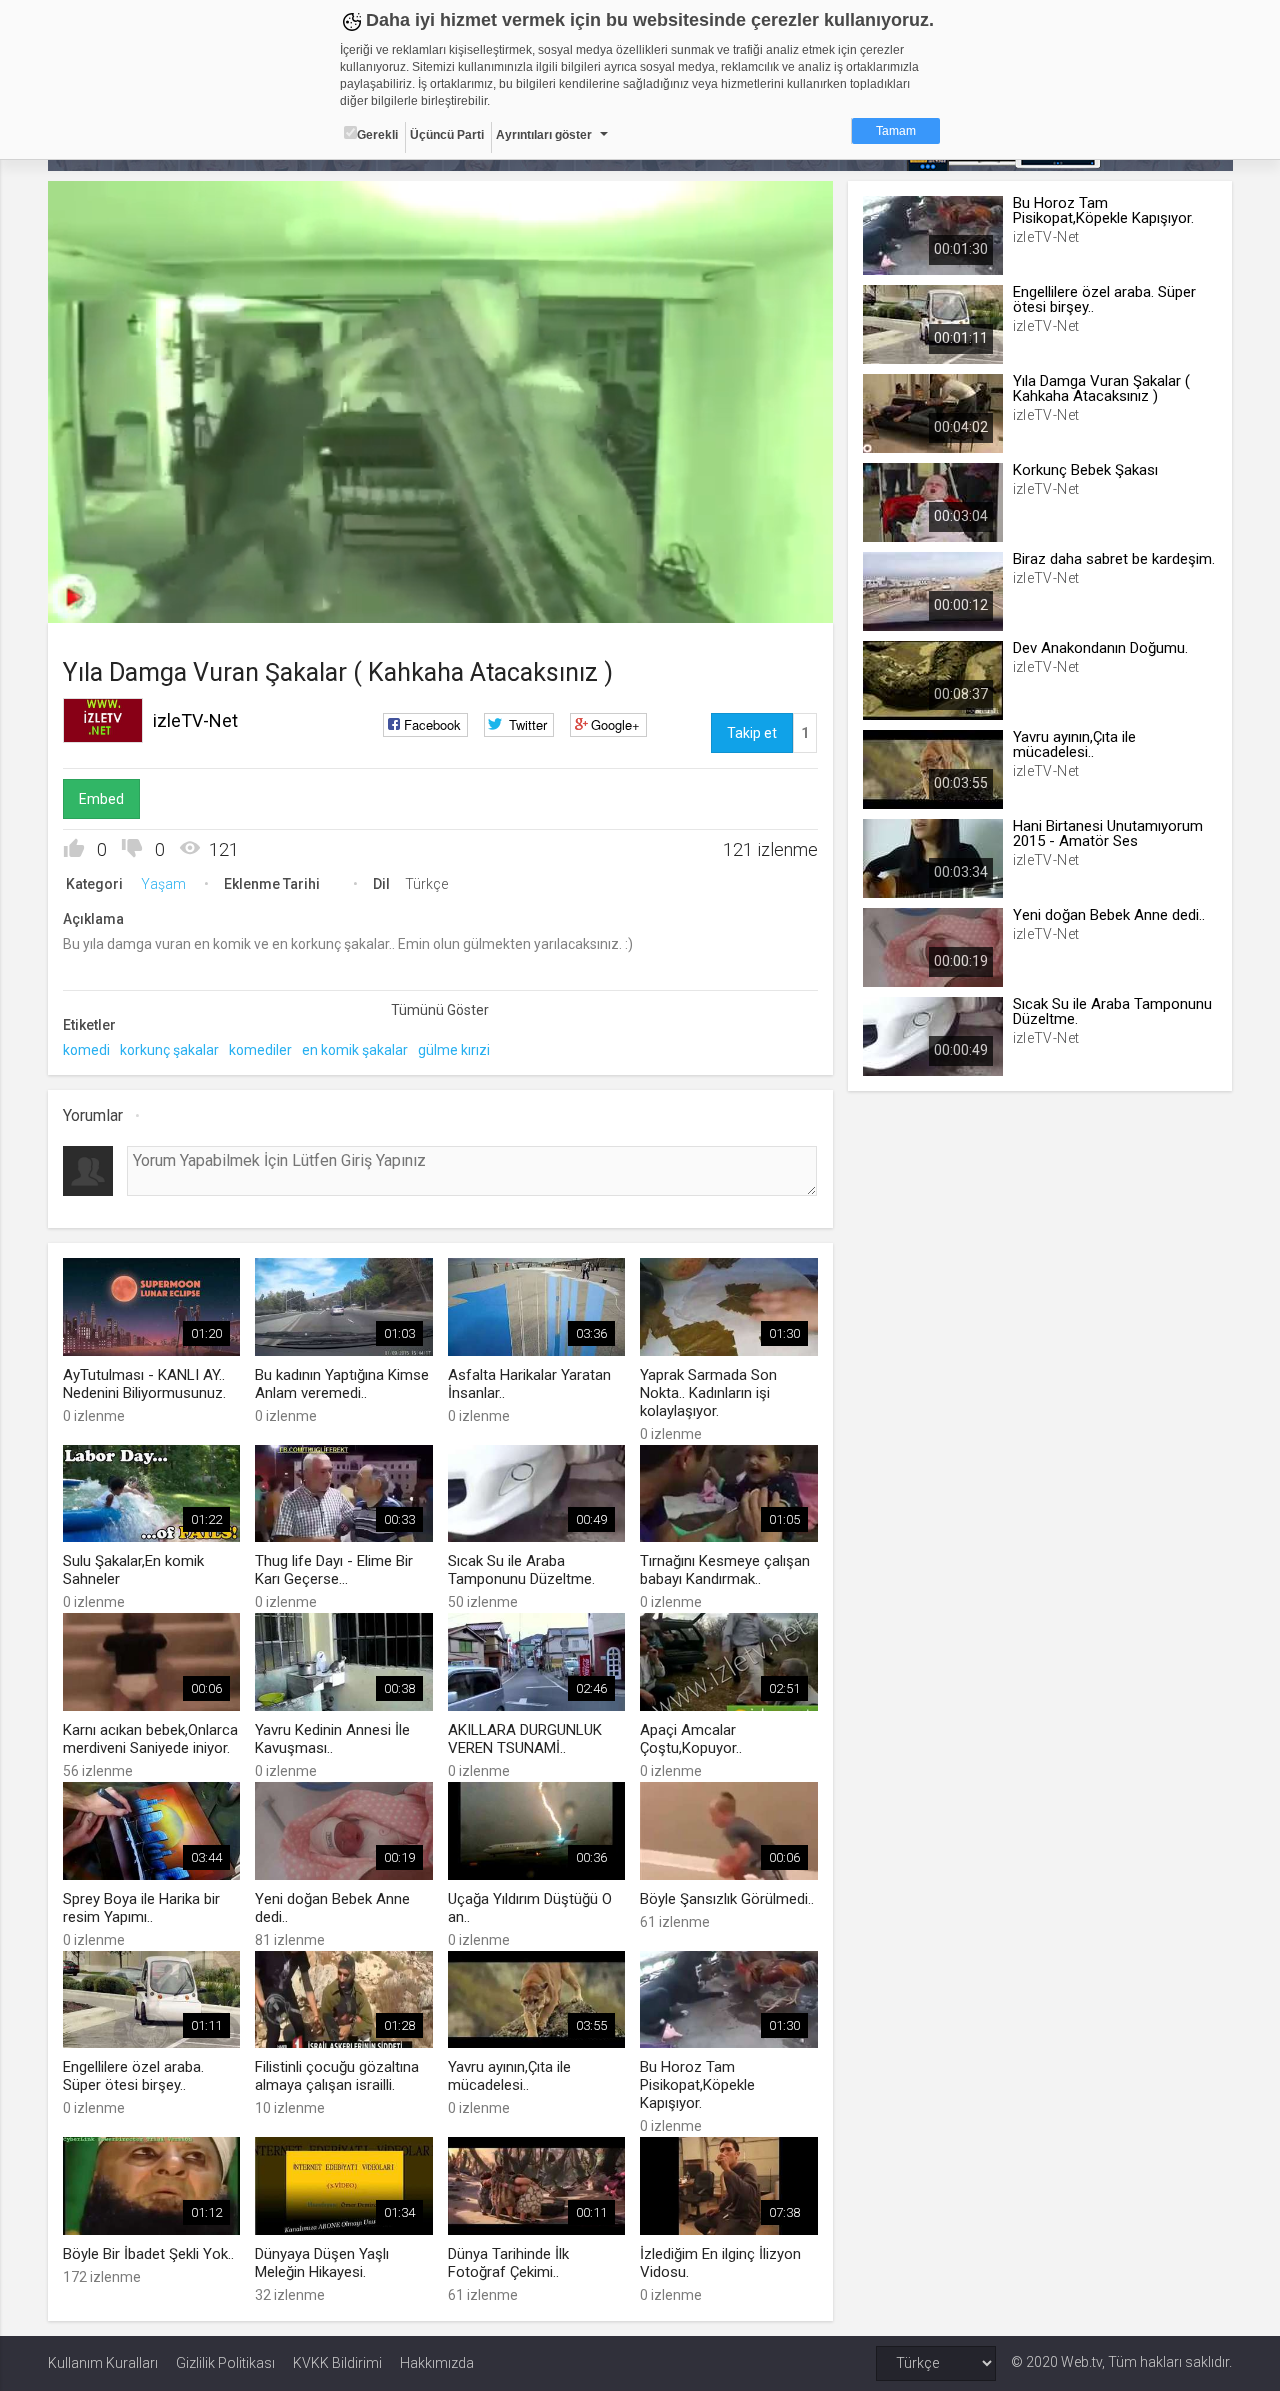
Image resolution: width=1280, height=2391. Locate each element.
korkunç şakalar (169, 1050)
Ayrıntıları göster (544, 135)
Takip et (752, 733)
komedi (86, 1050)
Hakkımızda (437, 2363)
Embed (101, 799)
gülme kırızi (454, 1050)
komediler (260, 1050)
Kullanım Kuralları (103, 2363)
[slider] (440, 566)
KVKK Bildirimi (337, 2363)
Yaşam (163, 884)
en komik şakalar (355, 1050)
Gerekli (377, 135)
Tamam (896, 131)
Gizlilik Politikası (225, 2363)
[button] (113, 598)
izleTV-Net (195, 720)
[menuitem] (717, 600)
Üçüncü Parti (447, 135)
